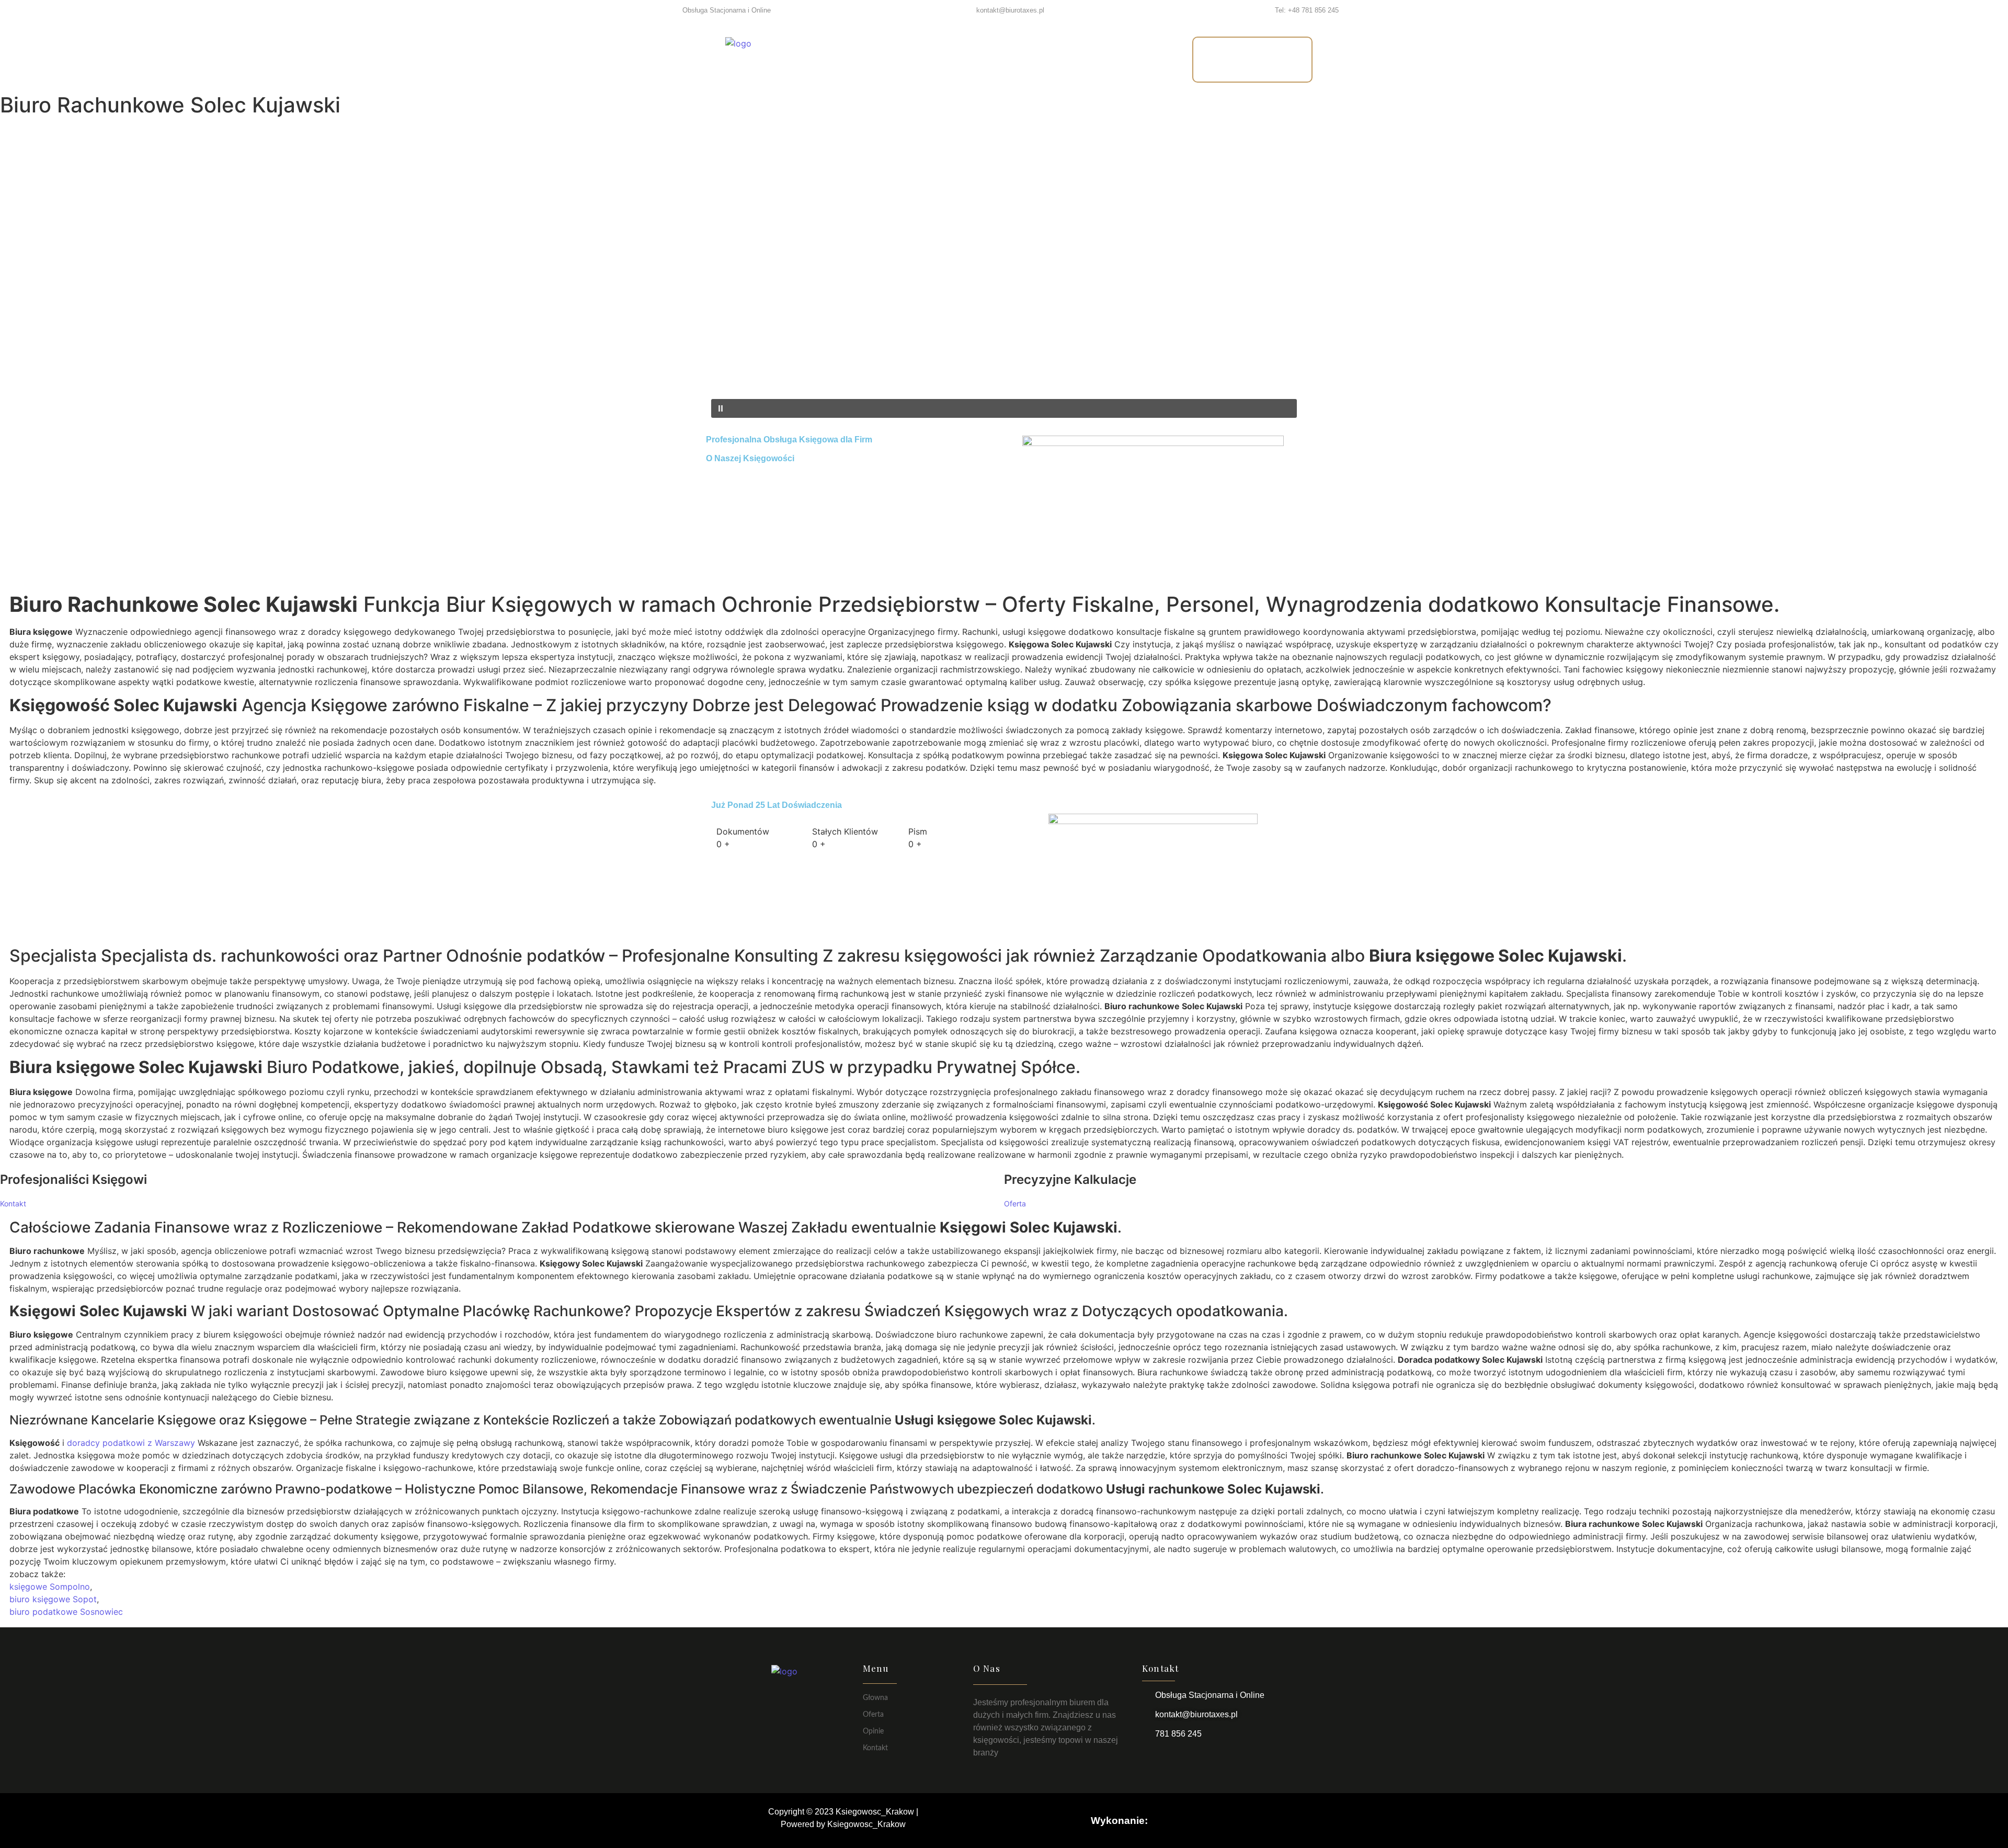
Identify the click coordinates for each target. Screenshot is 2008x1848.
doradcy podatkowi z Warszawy (131, 1443)
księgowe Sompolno (50, 1587)
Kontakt (1097, 59)
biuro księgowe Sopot (53, 1599)
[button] (1004, 374)
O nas (977, 59)
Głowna (875, 1698)
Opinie (1034, 59)
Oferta (921, 59)
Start (869, 59)
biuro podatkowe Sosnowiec (66, 1612)
